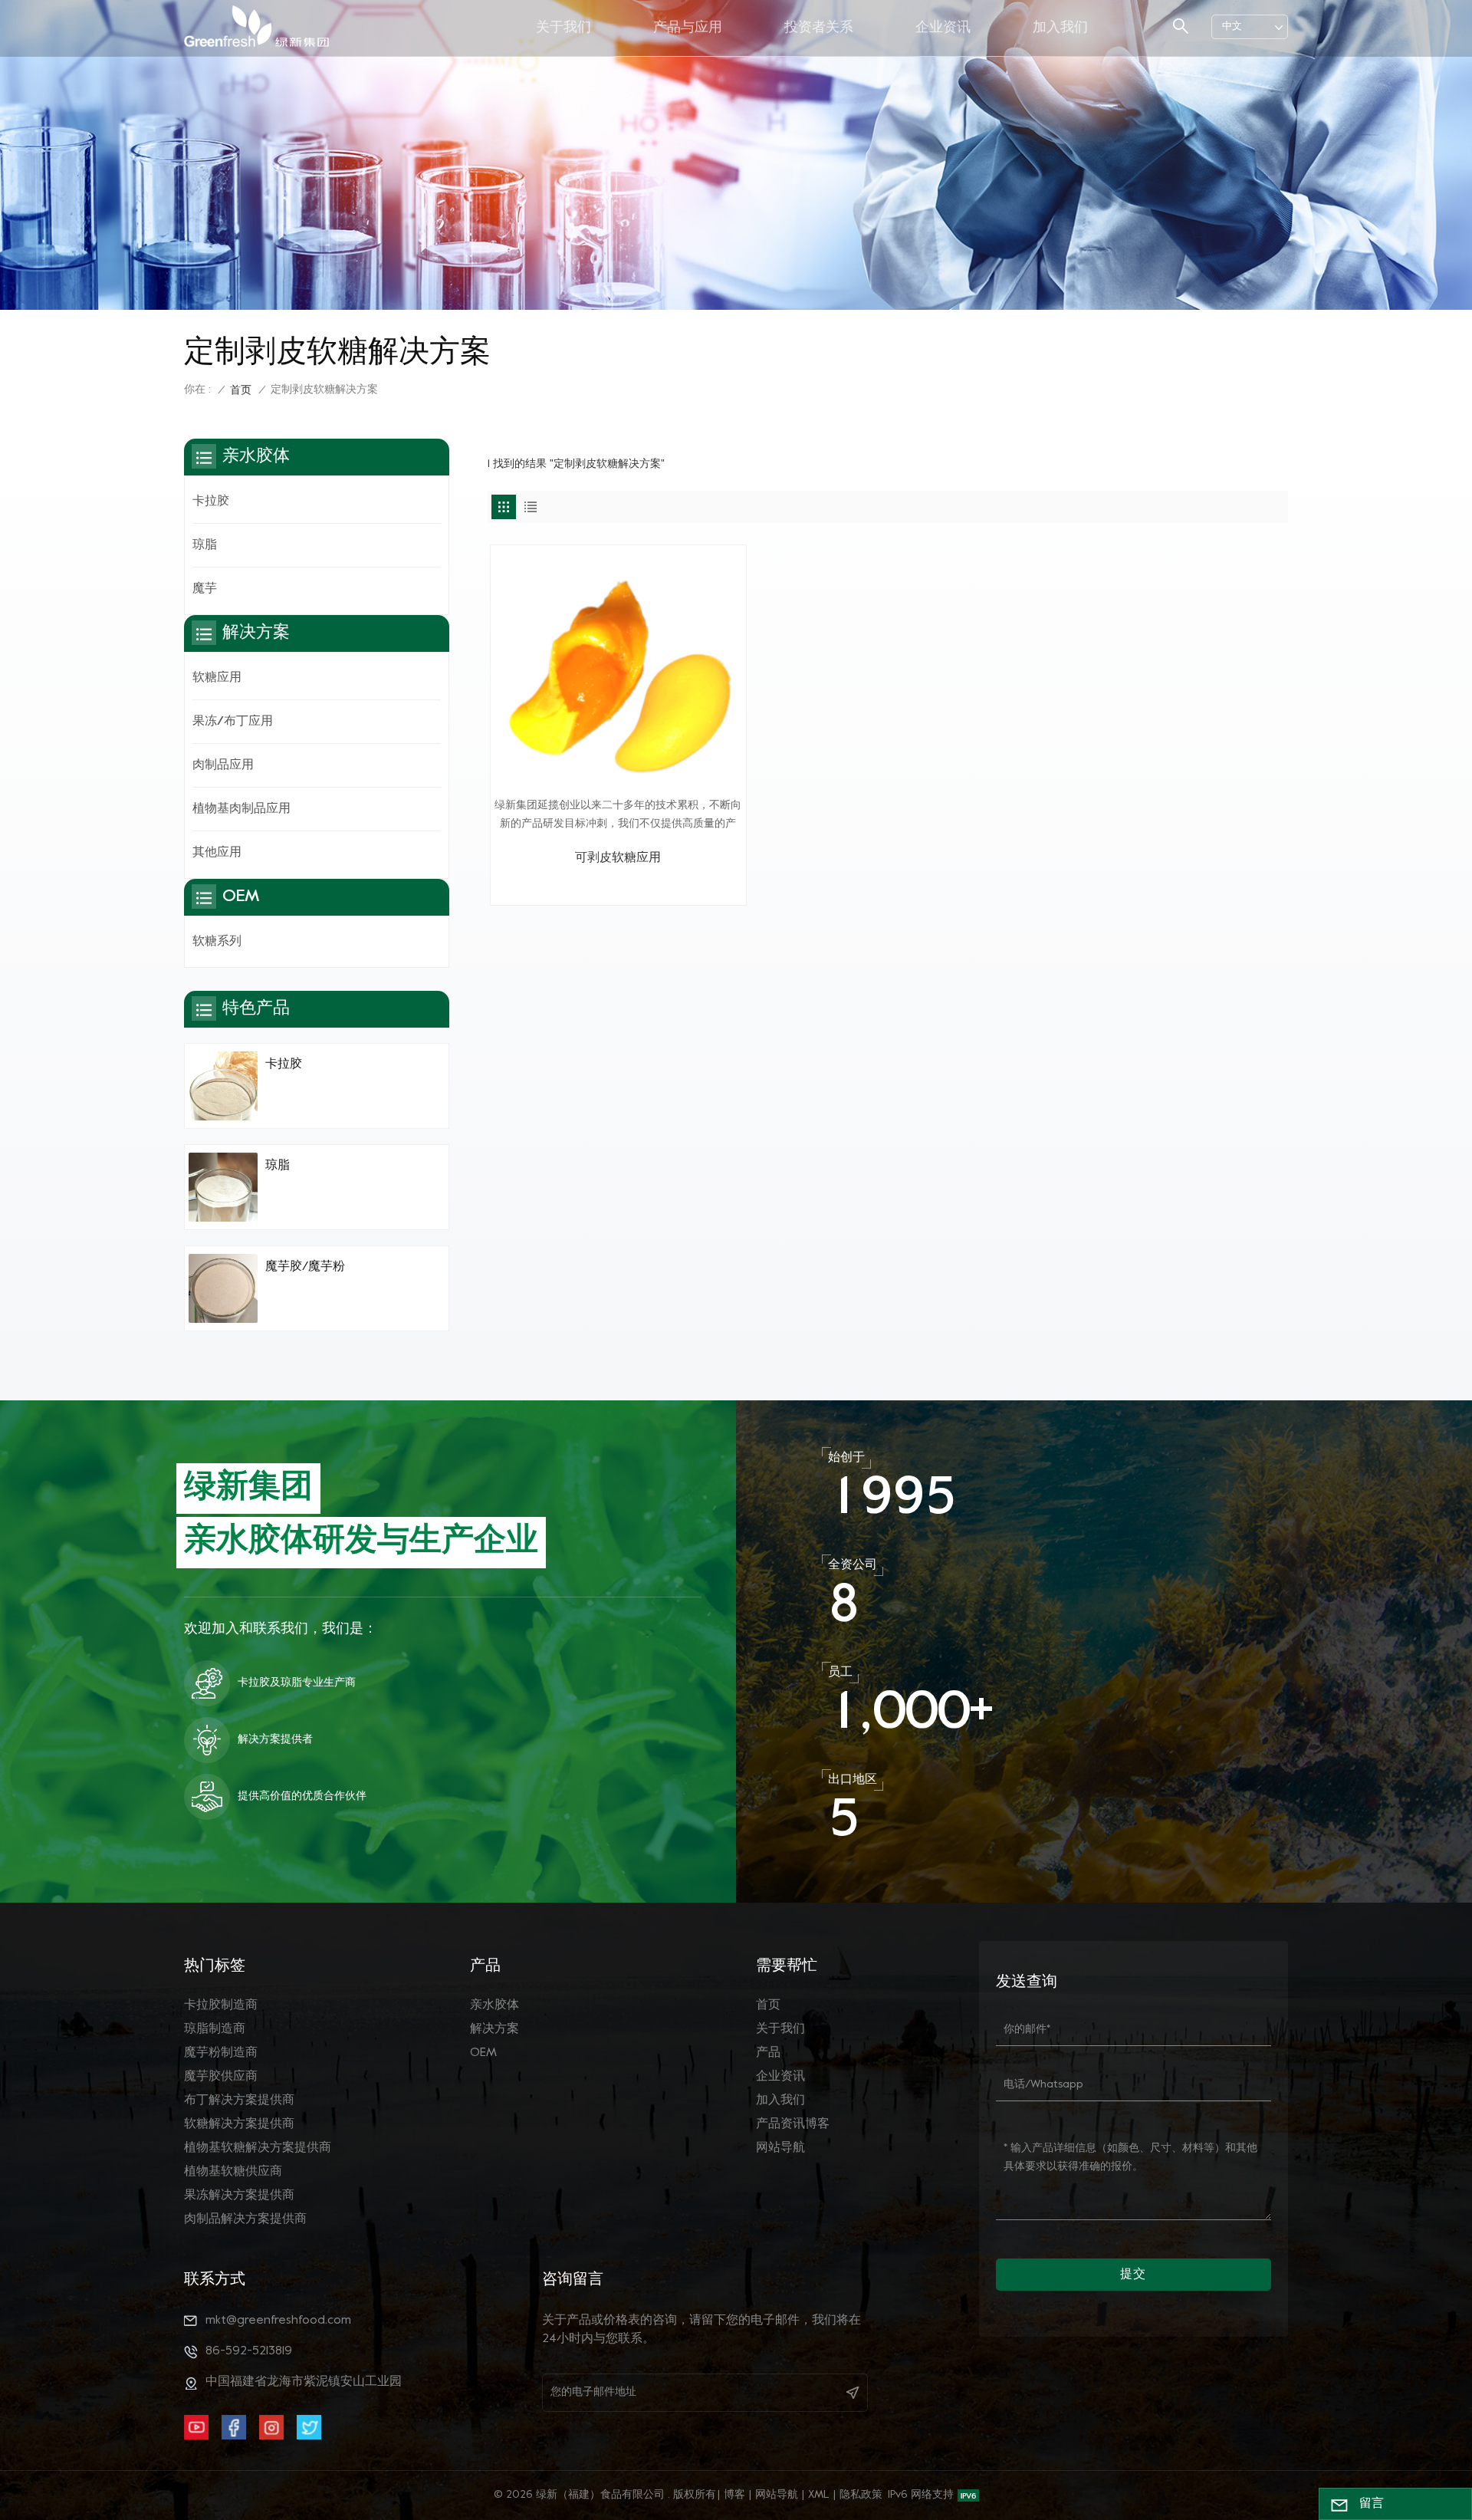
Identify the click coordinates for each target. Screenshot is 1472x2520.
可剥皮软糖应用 (618, 858)
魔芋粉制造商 (221, 2053)
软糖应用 (217, 678)
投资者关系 (819, 28)
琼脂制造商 (215, 2029)
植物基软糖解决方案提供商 (258, 2148)
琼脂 (205, 545)
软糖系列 (217, 942)
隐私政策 (861, 2495)
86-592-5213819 (249, 2351)
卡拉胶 (211, 502)
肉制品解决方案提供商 (245, 2219)
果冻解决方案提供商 (239, 2196)
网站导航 (780, 2148)
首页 (241, 391)
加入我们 (1060, 28)
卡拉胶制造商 (221, 2005)
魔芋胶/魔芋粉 (305, 1267)
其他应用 (217, 853)
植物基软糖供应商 (233, 2172)
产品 (768, 2053)
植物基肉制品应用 (242, 809)
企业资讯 (943, 28)
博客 (734, 2495)
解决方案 (495, 2029)
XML (819, 2495)
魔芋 (205, 589)
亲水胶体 (495, 2005)
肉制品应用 (223, 765)
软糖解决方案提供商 (239, 2124)
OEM (483, 2053)
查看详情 (618, 887)
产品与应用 (688, 28)
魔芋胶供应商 (221, 2077)
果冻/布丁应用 (233, 722)
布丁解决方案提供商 (239, 2101)
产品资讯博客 (793, 2124)
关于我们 (563, 28)
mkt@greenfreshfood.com (278, 2321)
